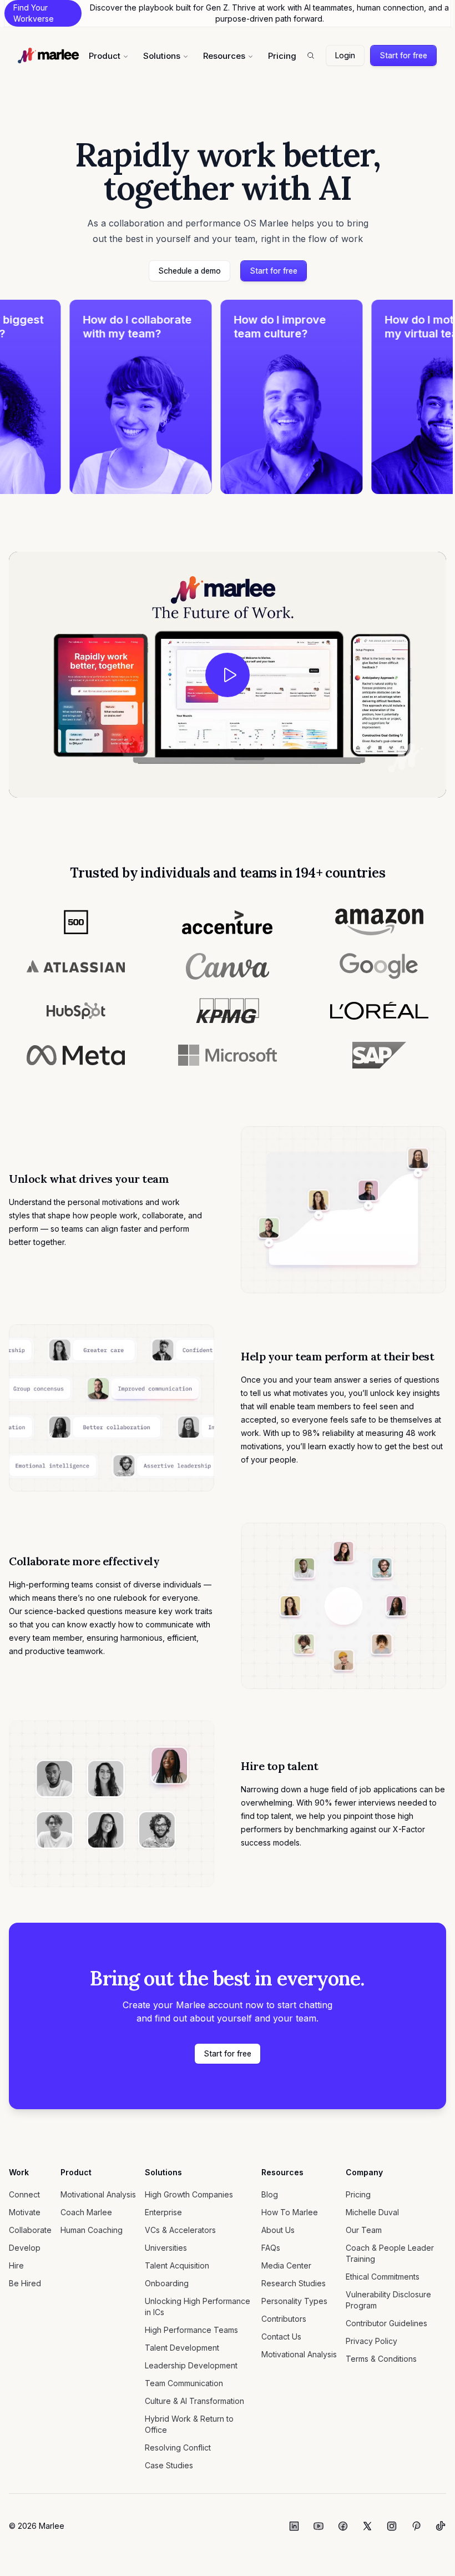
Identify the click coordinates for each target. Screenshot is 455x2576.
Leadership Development (191, 2365)
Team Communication (184, 2383)
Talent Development (182, 2348)
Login (345, 55)
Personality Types (294, 2301)
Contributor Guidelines (386, 2323)
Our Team (364, 2230)
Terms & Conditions (381, 2359)
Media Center (286, 2265)
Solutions (162, 56)
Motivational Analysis (98, 2194)
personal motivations (105, 1202)
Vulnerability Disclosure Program (388, 2300)
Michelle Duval (372, 2212)
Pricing (282, 56)
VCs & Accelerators (180, 2230)
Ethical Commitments (383, 2277)
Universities (166, 2248)
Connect (24, 2194)
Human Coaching (92, 2230)
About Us (278, 2230)
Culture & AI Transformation (194, 2401)
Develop (25, 2248)
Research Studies (294, 2283)
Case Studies (169, 2465)
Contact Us (281, 2336)
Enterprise (163, 2212)
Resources (224, 56)
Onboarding (167, 2283)
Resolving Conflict (178, 2448)
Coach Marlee (86, 2212)
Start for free (403, 55)
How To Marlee (290, 2212)
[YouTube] (318, 2526)
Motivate (25, 2212)
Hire (16, 2265)
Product (105, 56)
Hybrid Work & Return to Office (189, 2424)
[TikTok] (441, 2526)
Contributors (284, 2319)
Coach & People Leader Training (390, 2253)
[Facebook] (343, 2526)
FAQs (271, 2248)
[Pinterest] (416, 2526)
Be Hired (25, 2283)
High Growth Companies (189, 2194)
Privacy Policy (371, 2341)
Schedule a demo (189, 271)
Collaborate (30, 2230)
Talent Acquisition (177, 2265)
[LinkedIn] (294, 2526)
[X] (367, 2526)
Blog (270, 2194)
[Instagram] (392, 2526)
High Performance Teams (191, 2330)
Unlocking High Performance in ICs (198, 2307)
